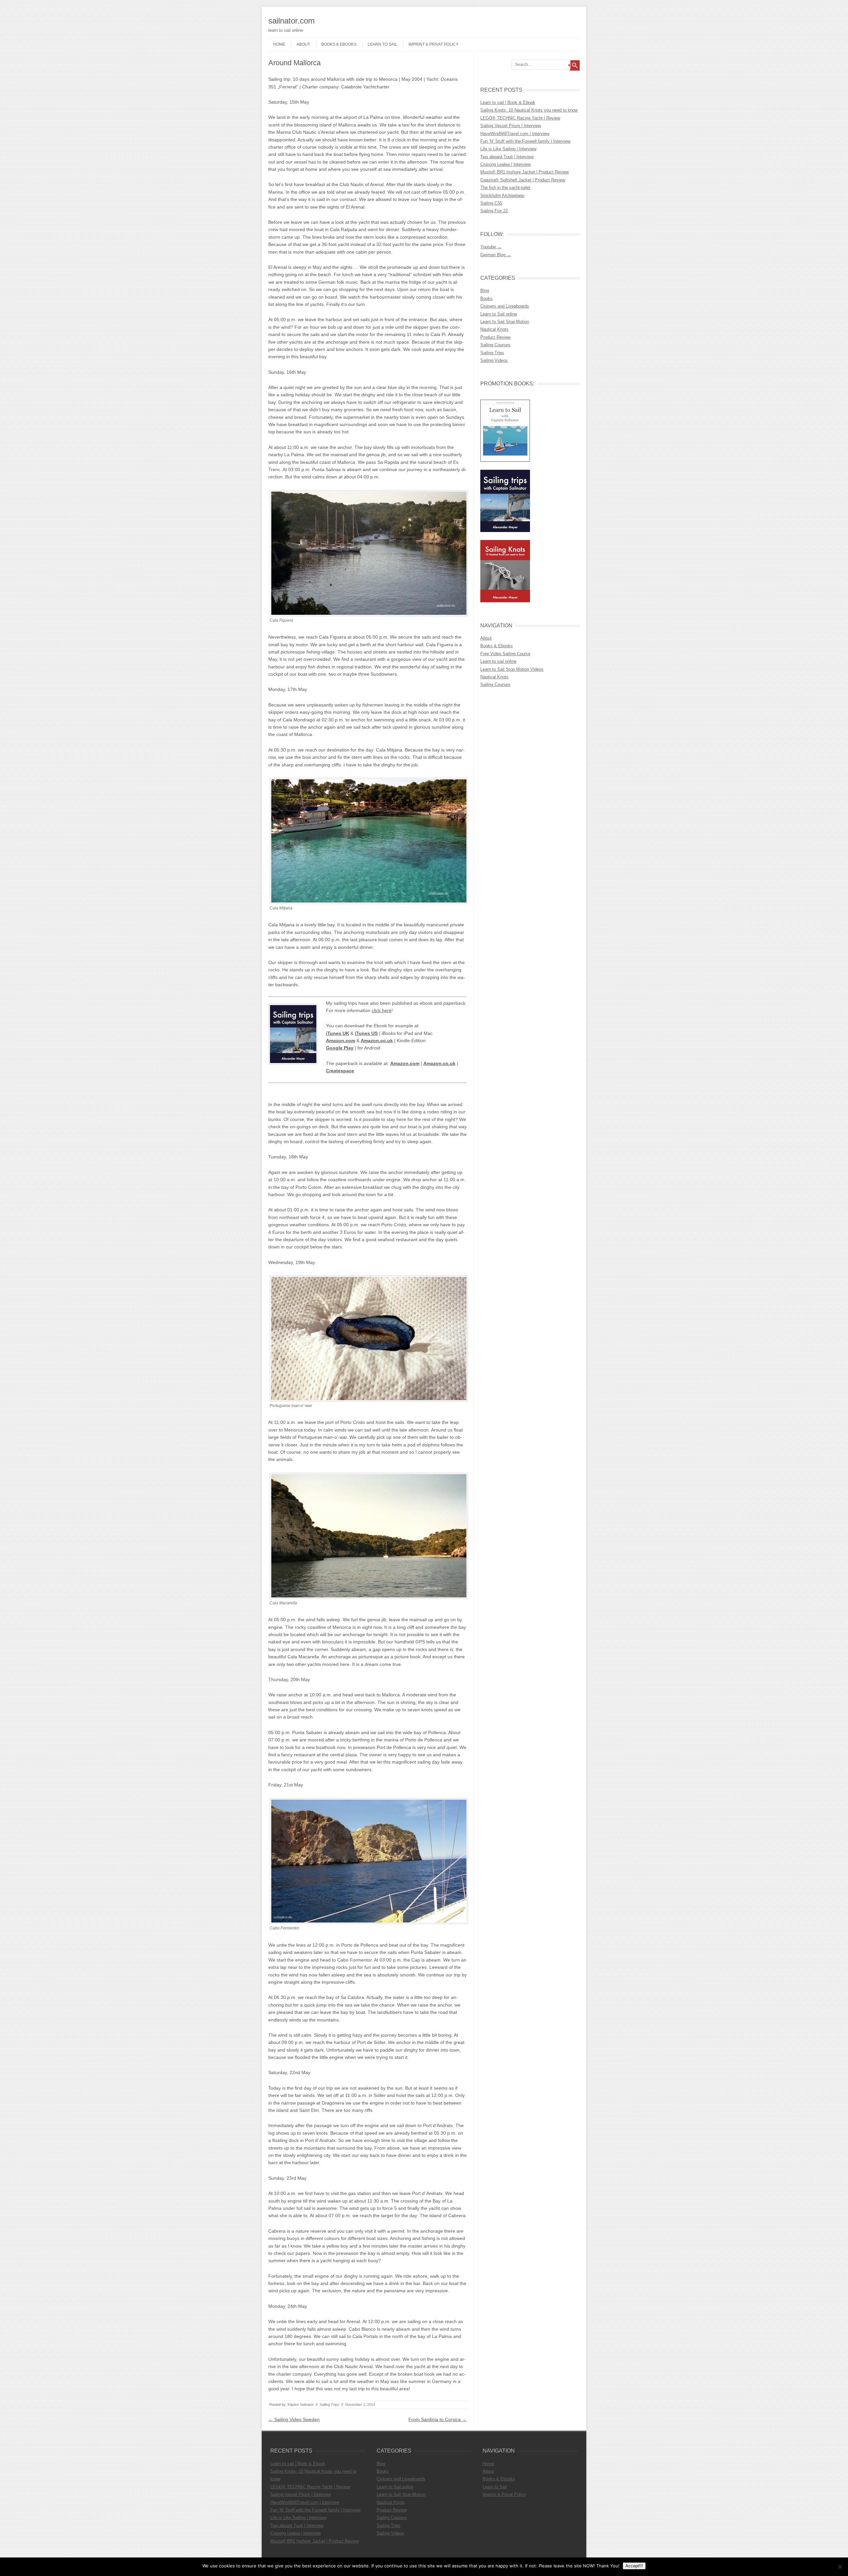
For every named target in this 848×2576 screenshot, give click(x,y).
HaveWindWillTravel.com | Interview (515, 134)
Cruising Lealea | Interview (505, 164)
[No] (840, 2567)
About (303, 44)
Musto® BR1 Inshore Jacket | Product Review (525, 172)
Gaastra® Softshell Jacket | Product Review (523, 180)
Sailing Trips (329, 2405)
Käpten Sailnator (301, 2405)
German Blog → (496, 255)
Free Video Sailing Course (505, 654)
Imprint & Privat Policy (433, 44)
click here (382, 1010)
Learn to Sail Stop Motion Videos (512, 669)
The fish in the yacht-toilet (505, 188)
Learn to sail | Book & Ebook (508, 102)
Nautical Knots (494, 329)
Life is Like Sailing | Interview (508, 149)
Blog (485, 291)
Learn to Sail (382, 44)
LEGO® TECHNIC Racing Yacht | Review (520, 118)
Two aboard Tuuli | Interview (507, 157)
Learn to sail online (498, 661)
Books (486, 298)
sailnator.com (291, 21)
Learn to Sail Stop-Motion (505, 322)
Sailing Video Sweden (294, 2419)
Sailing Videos (494, 360)
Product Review (495, 337)
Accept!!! (634, 2566)
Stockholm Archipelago (502, 195)
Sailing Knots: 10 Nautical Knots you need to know (529, 110)
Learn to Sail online (499, 314)
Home (279, 44)
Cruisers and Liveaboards (505, 306)
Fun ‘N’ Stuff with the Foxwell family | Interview (525, 141)
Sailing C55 (491, 203)
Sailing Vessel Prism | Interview (511, 126)
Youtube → (491, 247)
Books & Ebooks (339, 44)
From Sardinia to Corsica (438, 2419)
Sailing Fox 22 (494, 211)
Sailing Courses (495, 345)
